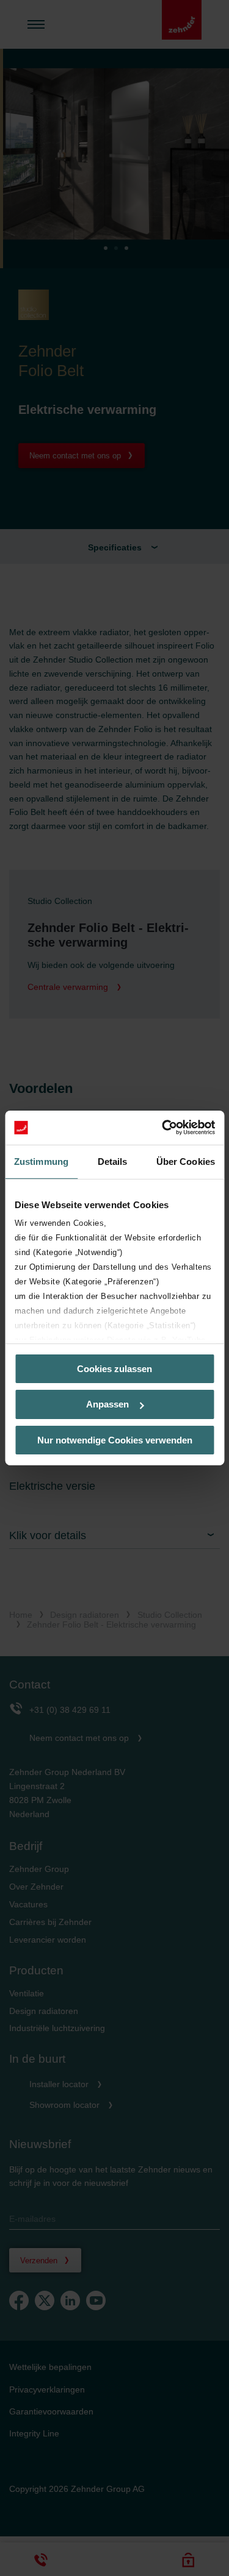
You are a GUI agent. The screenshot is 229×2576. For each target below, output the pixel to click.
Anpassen (107, 1404)
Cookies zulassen (114, 1368)
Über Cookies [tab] (186, 1161)
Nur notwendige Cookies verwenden (115, 1440)
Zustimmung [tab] (41, 1161)
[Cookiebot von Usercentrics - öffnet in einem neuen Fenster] (163, 1128)
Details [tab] (113, 1161)
